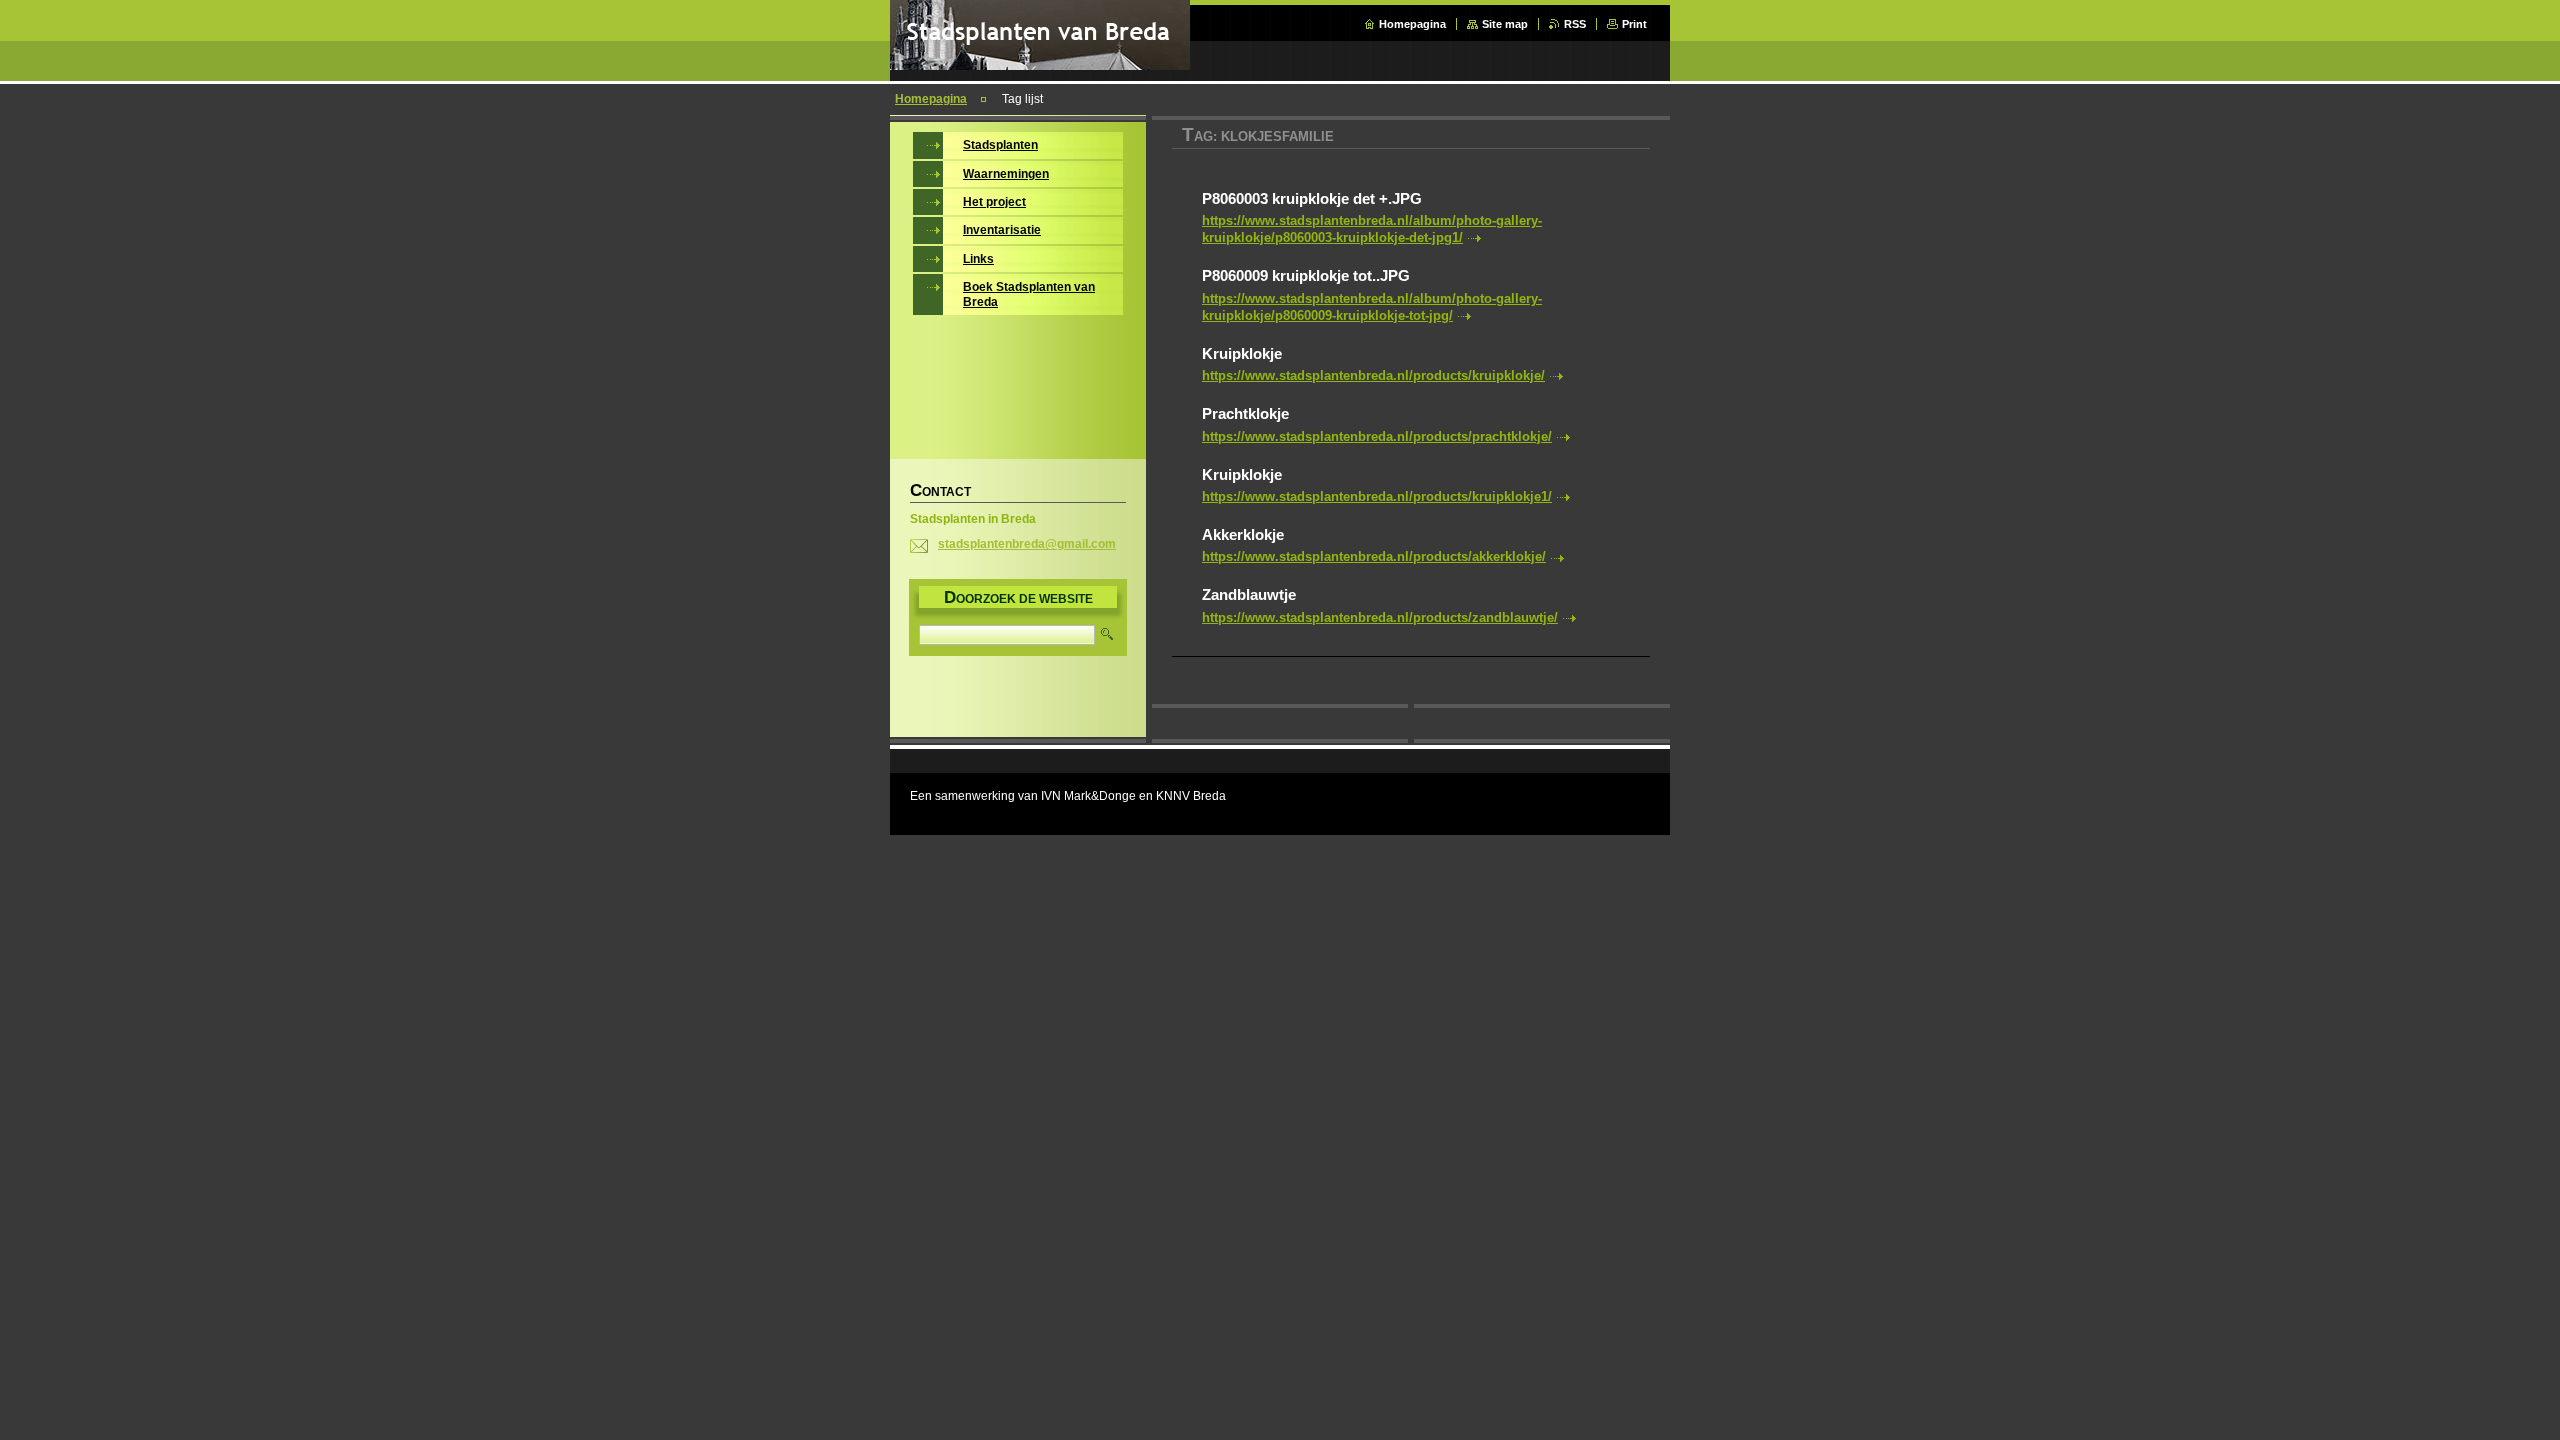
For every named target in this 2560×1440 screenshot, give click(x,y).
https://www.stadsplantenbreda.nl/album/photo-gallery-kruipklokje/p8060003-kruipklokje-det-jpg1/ (1372, 229)
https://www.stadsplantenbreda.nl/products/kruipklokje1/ (1377, 496)
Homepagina (1412, 24)
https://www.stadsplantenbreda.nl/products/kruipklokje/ (1373, 375)
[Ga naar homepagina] (1040, 65)
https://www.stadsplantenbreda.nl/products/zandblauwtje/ (1380, 617)
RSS (1575, 24)
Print (1634, 24)
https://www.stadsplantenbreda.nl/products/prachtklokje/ (1377, 436)
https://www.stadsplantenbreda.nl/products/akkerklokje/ (1374, 556)
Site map (1505, 24)
